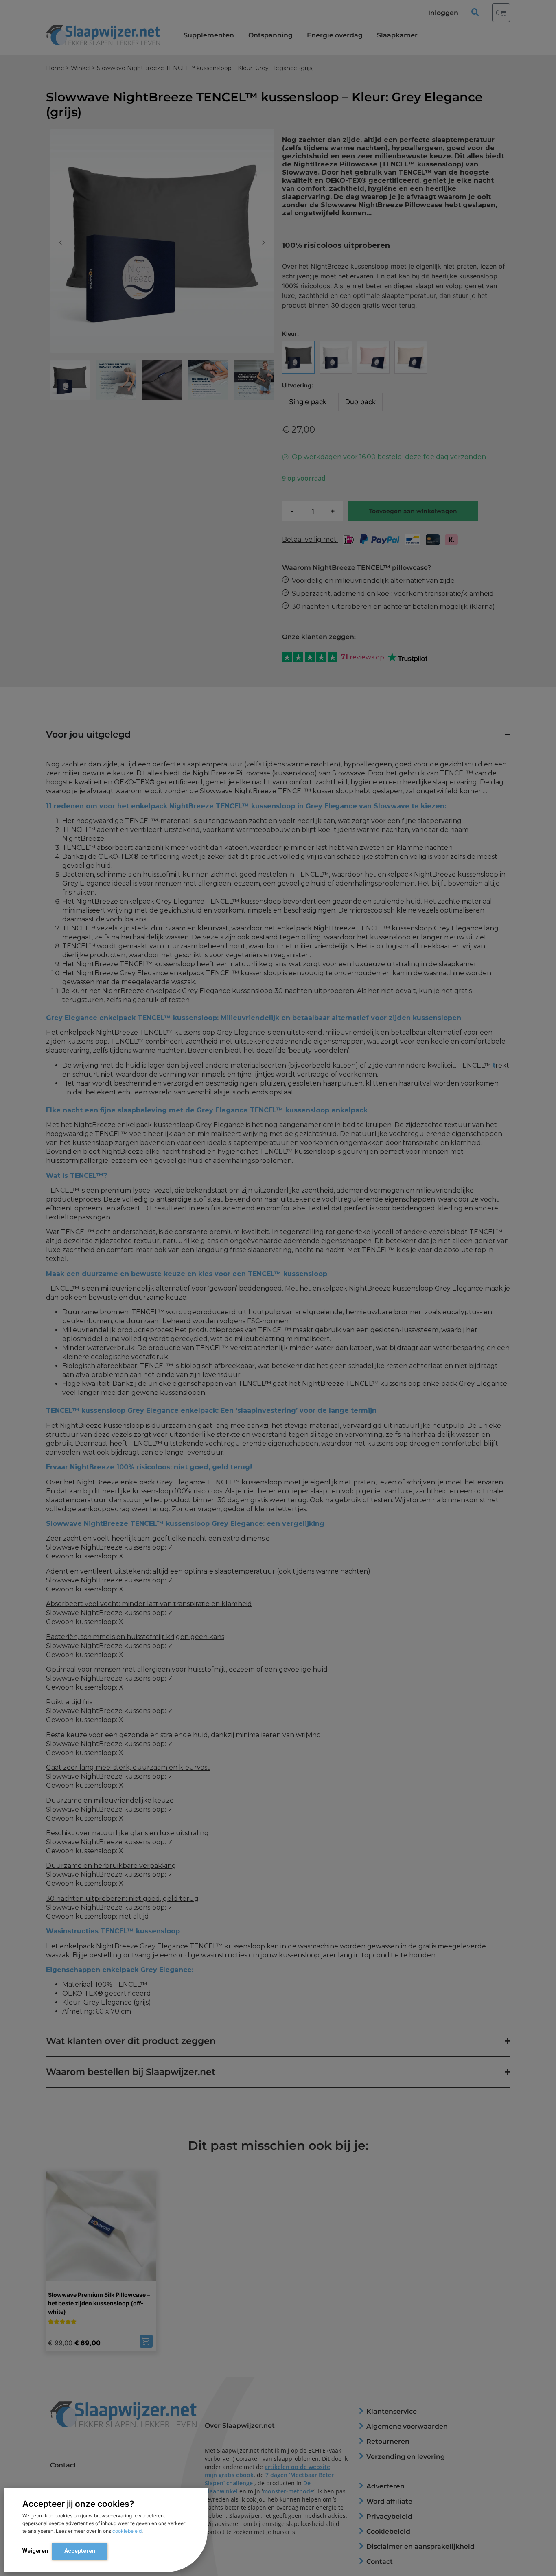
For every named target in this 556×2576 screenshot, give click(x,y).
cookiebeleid (127, 2531)
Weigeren (35, 2551)
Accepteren (80, 2551)
